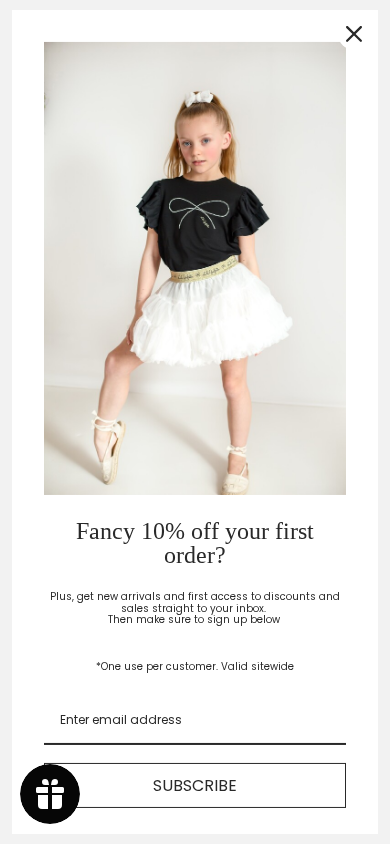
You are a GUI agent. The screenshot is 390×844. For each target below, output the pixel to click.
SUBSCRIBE (195, 785)
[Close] (354, 34)
